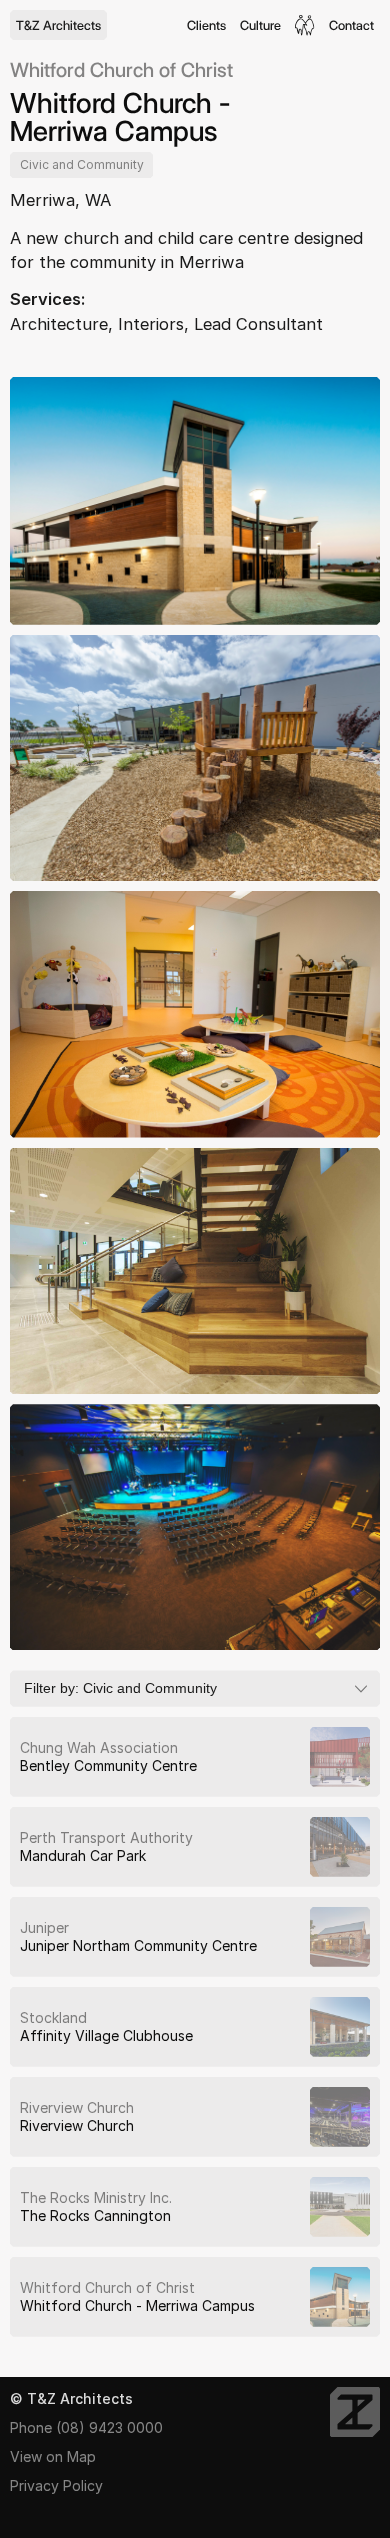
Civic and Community (82, 164)
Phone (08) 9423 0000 (86, 2427)
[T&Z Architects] (355, 2412)
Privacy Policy (56, 2485)
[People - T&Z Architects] (305, 25)
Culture (260, 25)
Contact (351, 25)
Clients (206, 25)
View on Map (53, 2456)
